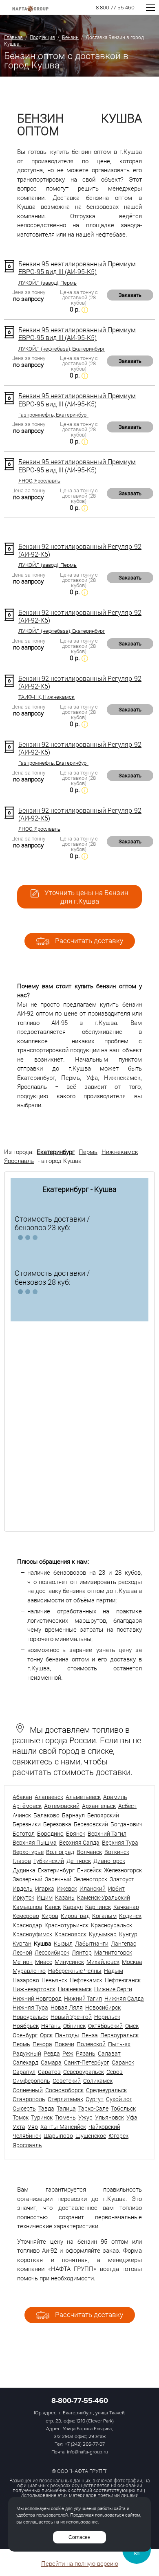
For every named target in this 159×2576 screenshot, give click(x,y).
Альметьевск (83, 1797)
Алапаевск (49, 1797)
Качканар (126, 1907)
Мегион (23, 1962)
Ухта (19, 2127)
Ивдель (23, 1888)
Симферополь (31, 2081)
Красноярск (71, 1934)
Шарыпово (58, 2136)
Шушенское (91, 2136)
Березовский (91, 1824)
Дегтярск (79, 1861)
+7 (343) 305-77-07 (85, 2444)
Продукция (42, 37)
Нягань (51, 2026)
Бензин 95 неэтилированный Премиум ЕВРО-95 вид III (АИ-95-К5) (77, 268)
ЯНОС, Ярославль (39, 481)
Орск (46, 2035)
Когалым (104, 1916)
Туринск (42, 2117)
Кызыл (63, 1943)
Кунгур (128, 1934)
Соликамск (98, 2081)
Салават (109, 2053)
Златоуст (122, 1879)
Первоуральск (119, 2035)
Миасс (44, 1962)
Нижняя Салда (124, 1998)
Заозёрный (28, 1879)
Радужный (27, 2053)
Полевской (91, 2044)
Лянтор (82, 1952)
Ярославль (19, 1161)
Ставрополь (29, 2099)
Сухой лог (119, 2099)
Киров (50, 1916)
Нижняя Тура (30, 2007)
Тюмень (65, 2117)
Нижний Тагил (83, 1998)
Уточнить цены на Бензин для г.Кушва (86, 897)
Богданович (126, 1824)
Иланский (93, 1888)
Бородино (50, 1833)
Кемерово (26, 1916)
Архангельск (99, 1806)
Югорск (118, 2136)
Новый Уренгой (71, 2017)
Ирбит (116, 1888)
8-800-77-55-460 (80, 2400)
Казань (65, 1897)
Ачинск (22, 1815)
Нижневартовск (34, 1989)
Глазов (22, 1861)
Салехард (25, 2062)
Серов (115, 2072)
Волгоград (60, 1852)
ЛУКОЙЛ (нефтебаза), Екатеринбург (62, 349)
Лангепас (124, 1943)
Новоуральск (30, 2017)
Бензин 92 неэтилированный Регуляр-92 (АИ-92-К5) (80, 550)
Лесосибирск (52, 1952)
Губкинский (49, 1861)
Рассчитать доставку (88, 940)
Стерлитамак (65, 2099)
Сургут (95, 2099)
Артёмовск (27, 1806)
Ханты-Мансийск (63, 2127)
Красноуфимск (32, 1934)
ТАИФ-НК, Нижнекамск (46, 697)
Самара (51, 2062)
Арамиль (115, 1797)
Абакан (22, 1797)
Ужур (85, 2117)
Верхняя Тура (120, 1842)
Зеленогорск (91, 1879)
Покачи (64, 2044)
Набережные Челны (75, 1971)
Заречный (58, 1879)
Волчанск (89, 1852)
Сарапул (24, 2072)
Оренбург (25, 2035)
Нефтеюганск (123, 1980)
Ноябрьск (26, 2026)
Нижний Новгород (37, 1998)
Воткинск (117, 1852)
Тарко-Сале (93, 2108)
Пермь (88, 1152)
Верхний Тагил (107, 1833)
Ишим (45, 1897)
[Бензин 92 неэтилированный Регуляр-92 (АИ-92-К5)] (9, 549)
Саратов (49, 2072)
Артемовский (62, 1806)
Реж (68, 2053)
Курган (22, 1943)
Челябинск (27, 2136)
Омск (132, 2026)
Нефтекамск (86, 1980)
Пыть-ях (119, 2044)
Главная (13, 37)
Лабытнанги (92, 1943)
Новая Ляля (67, 2007)
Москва (132, 1962)
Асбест (127, 1806)
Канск (53, 1907)
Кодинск (130, 1916)
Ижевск (67, 1888)
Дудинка (24, 1870)
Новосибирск (103, 2007)
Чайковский (104, 2127)
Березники (27, 1824)
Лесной (22, 1952)
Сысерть (24, 2108)
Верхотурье (28, 1852)
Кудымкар (103, 1934)
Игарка (45, 1888)
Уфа (132, 2117)
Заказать (130, 295)
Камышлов (28, 1907)
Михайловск (103, 1962)
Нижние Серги (113, 1989)
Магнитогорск (113, 1952)
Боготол (24, 1833)
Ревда (52, 2053)
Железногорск (123, 1870)
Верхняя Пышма (35, 1842)
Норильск (107, 2017)
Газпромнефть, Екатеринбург (53, 415)
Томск (21, 2117)
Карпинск (98, 1907)
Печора (42, 2044)
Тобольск (123, 2108)
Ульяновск (109, 2117)
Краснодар (27, 1925)
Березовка (57, 1824)
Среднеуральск (106, 2090)
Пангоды (67, 2035)
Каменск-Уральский (104, 1897)
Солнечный (28, 2090)
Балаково (46, 1815)
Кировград (75, 1916)
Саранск (123, 2062)
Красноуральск (112, 1925)
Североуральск (84, 2072)
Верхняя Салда (79, 1842)
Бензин (70, 37)
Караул (73, 1907)
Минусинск (69, 1962)
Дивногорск (109, 1861)
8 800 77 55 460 (115, 8)
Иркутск (23, 1897)
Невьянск (54, 1980)
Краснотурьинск (66, 1925)
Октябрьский (105, 2026)
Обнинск (74, 2026)
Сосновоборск (64, 2090)
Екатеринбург (56, 1152)
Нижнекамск (120, 1152)
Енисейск (89, 1870)
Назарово (26, 1980)
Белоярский (103, 1815)
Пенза (90, 2035)
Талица (66, 2108)
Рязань (86, 2053)
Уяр (33, 2127)
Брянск (76, 1833)
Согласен (79, 2537)
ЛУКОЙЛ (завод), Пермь (47, 283)
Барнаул (73, 1815)
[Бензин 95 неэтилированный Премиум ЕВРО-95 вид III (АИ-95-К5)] (9, 266)
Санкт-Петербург (87, 2062)
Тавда (46, 2108)
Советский (67, 2081)
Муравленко (29, 1971)
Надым (114, 1971)
